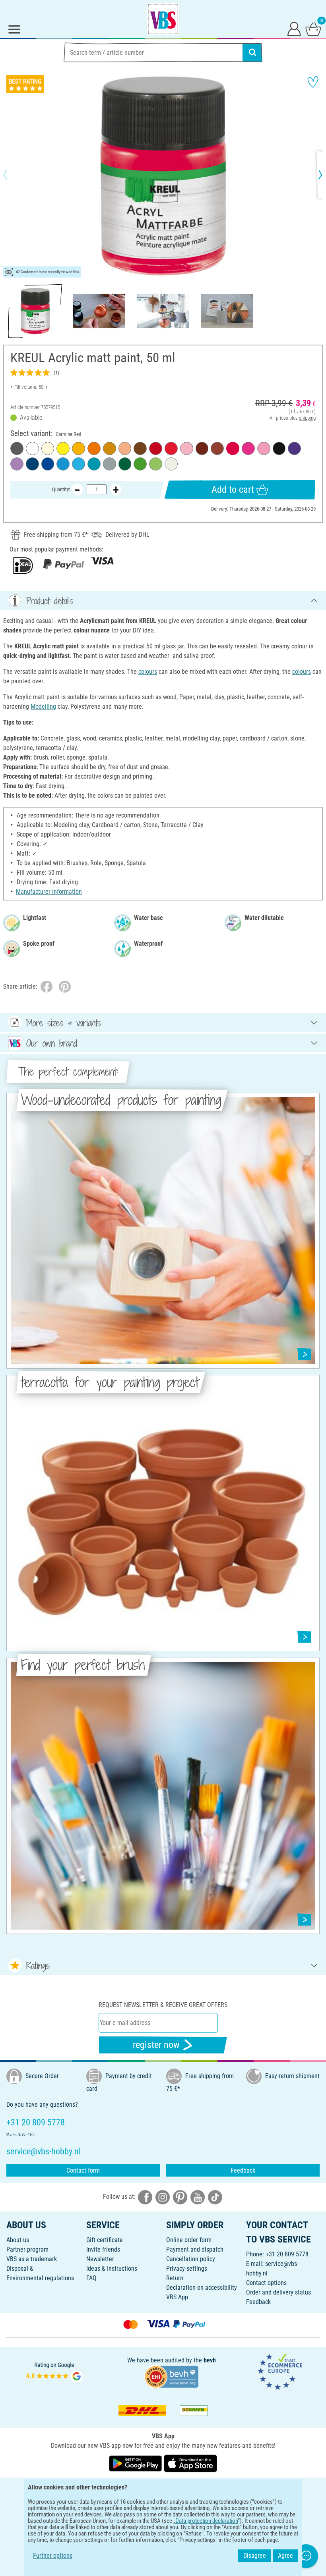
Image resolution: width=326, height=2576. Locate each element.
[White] (32, 448)
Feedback (243, 2170)
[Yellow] (63, 448)
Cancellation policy (191, 2259)
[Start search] (252, 52)
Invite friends (103, 2249)
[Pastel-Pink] (187, 448)
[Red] (171, 448)
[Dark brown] (140, 448)
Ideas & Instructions (112, 2268)
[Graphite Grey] (17, 448)
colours (148, 672)
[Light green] (140, 464)
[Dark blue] (32, 464)
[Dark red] (156, 448)
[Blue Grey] (110, 464)
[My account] (294, 29)
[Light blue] (63, 464)
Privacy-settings (187, 2268)
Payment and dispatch (195, 2249)
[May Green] (156, 464)
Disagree (255, 2556)
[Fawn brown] (217, 448)
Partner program (27, 2249)
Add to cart (233, 490)
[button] (12, 175)
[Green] (125, 464)
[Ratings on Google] (54, 2371)
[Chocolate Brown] (202, 448)
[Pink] (248, 448)
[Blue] (48, 464)
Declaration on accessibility (202, 2288)
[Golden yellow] (79, 448)
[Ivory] (48, 448)
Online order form (189, 2240)
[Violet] (294, 448)
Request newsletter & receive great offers (163, 2005)
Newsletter (100, 2259)
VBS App (177, 2297)
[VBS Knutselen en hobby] (163, 19)
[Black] (279, 448)
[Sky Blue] (79, 464)
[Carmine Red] (233, 448)
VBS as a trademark (32, 2259)
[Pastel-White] (171, 464)
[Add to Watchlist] (313, 82)
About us (18, 2240)
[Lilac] (17, 464)
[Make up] (125, 448)
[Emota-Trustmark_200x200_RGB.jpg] (280, 2371)
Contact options (266, 2283)
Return (175, 2278)
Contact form (83, 2170)
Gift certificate (105, 2240)
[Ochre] (110, 448)
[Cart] (313, 29)
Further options (53, 2556)
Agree (285, 2556)
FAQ (91, 2278)
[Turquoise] (94, 464)
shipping (307, 418)
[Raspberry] (264, 448)
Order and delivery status (278, 2292)
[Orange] (94, 448)
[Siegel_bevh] (171, 2376)
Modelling (43, 707)
